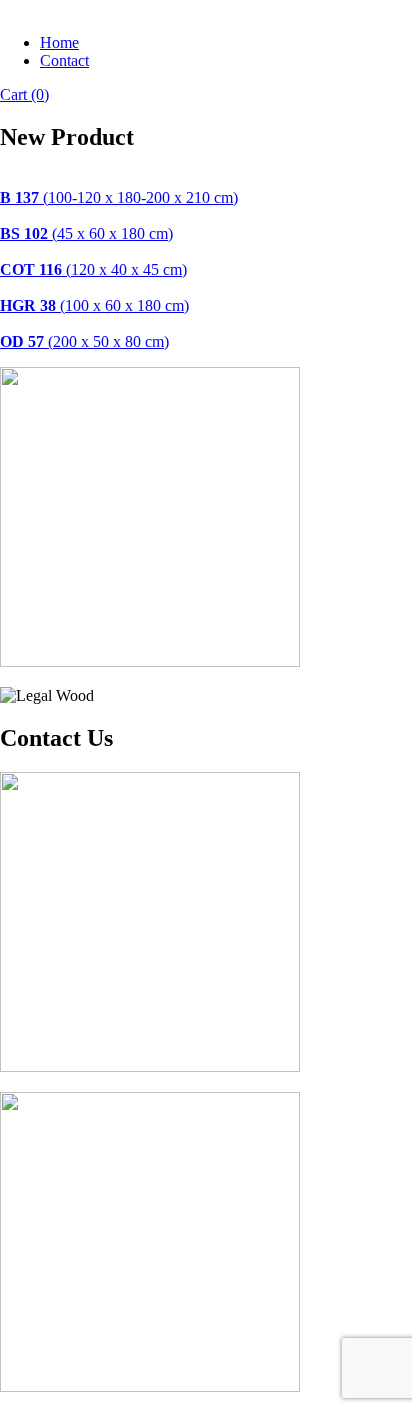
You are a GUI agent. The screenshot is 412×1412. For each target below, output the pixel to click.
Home (59, 42)
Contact (64, 60)
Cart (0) (24, 94)
